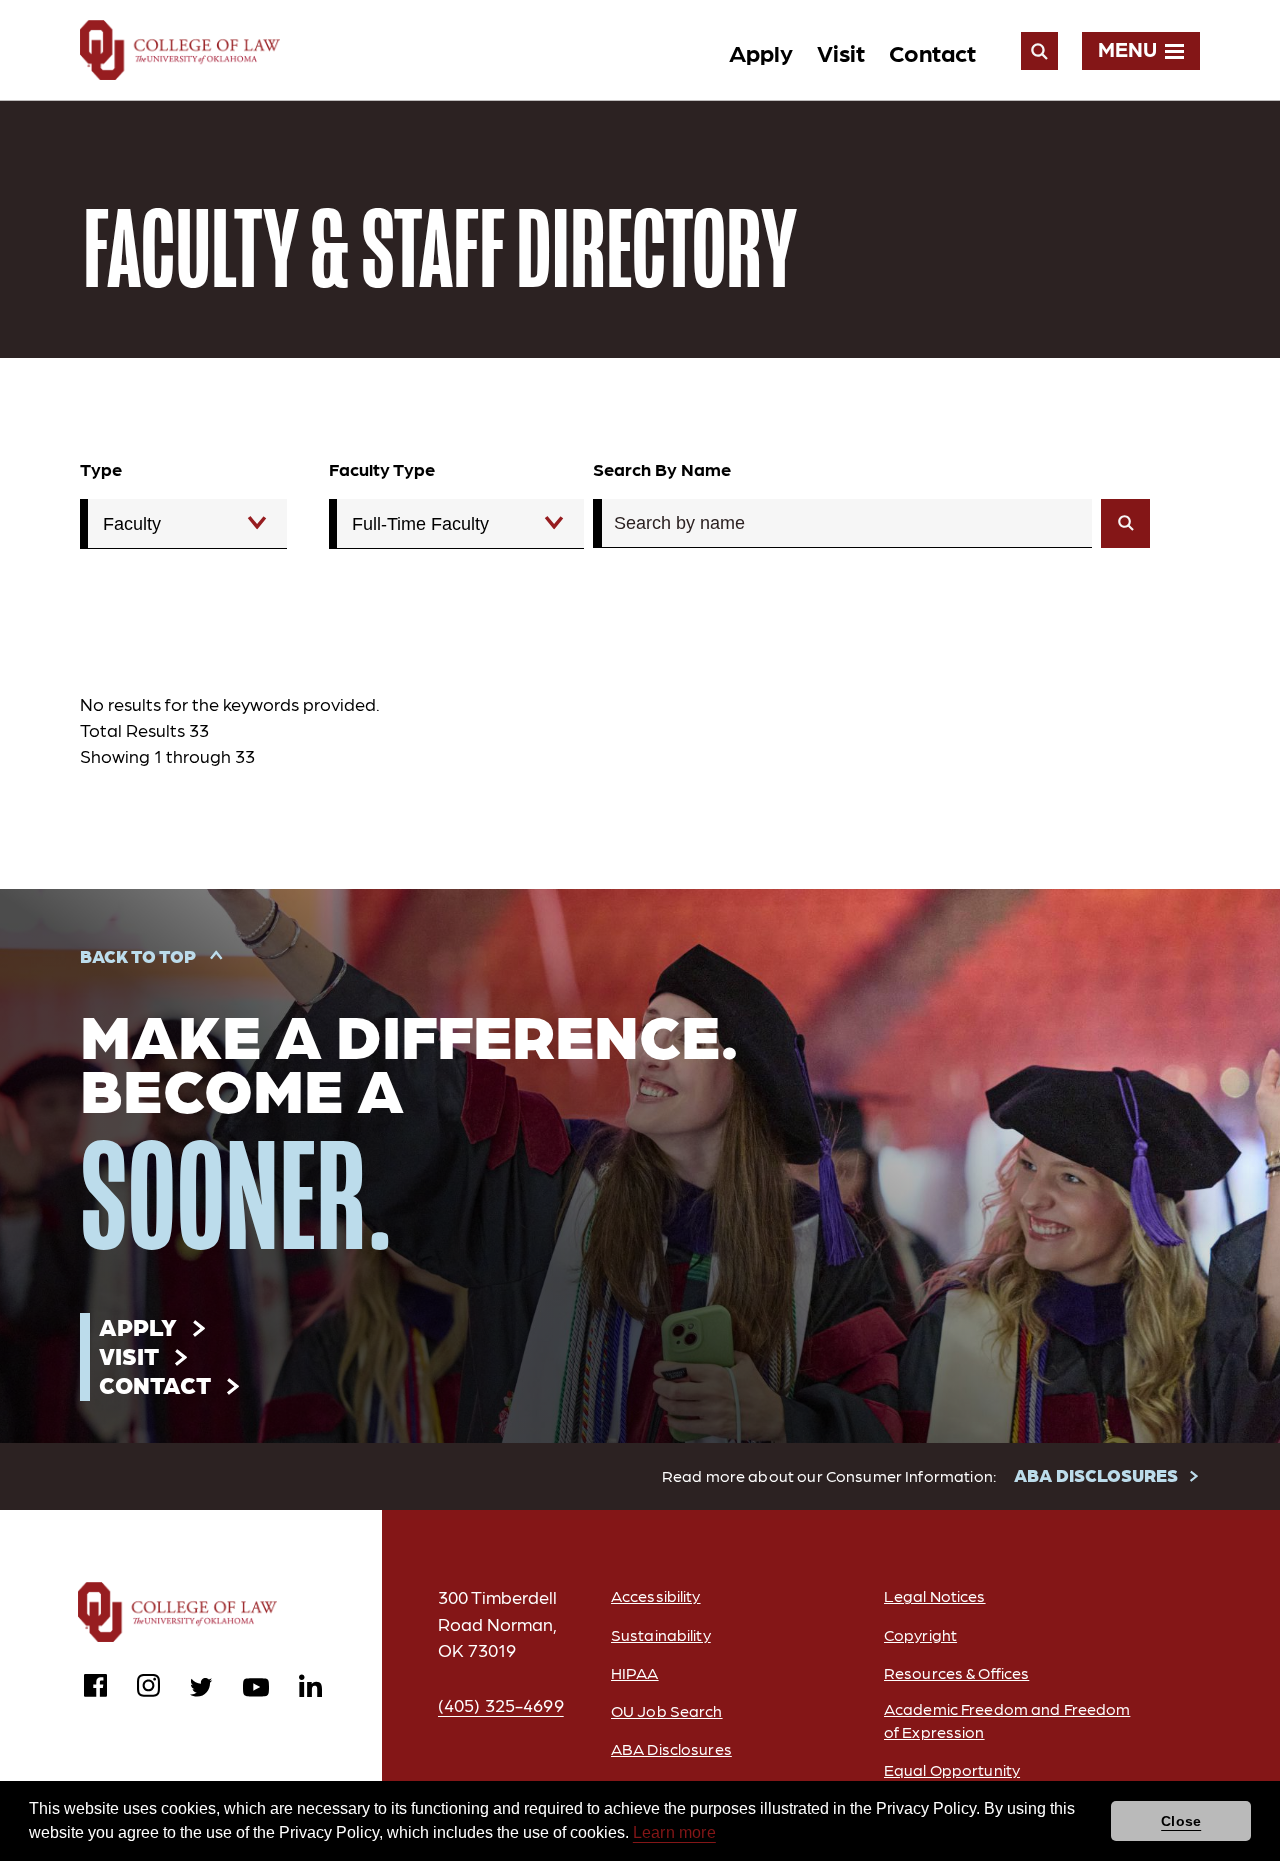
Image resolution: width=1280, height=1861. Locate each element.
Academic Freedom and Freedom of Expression (1007, 1720)
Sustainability (661, 1634)
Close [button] (1181, 1821)
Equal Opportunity (952, 1769)
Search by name (662, 468)
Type (101, 468)
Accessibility (656, 1595)
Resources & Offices (956, 1672)
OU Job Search (667, 1710)
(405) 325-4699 (501, 1704)
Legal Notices (935, 1595)
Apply (761, 51)
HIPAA (635, 1672)
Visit (841, 51)
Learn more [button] (674, 1832)
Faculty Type (382, 468)
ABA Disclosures (671, 1748)
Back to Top (138, 955)
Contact (932, 51)
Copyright (920, 1634)
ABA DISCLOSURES (1096, 1474)
